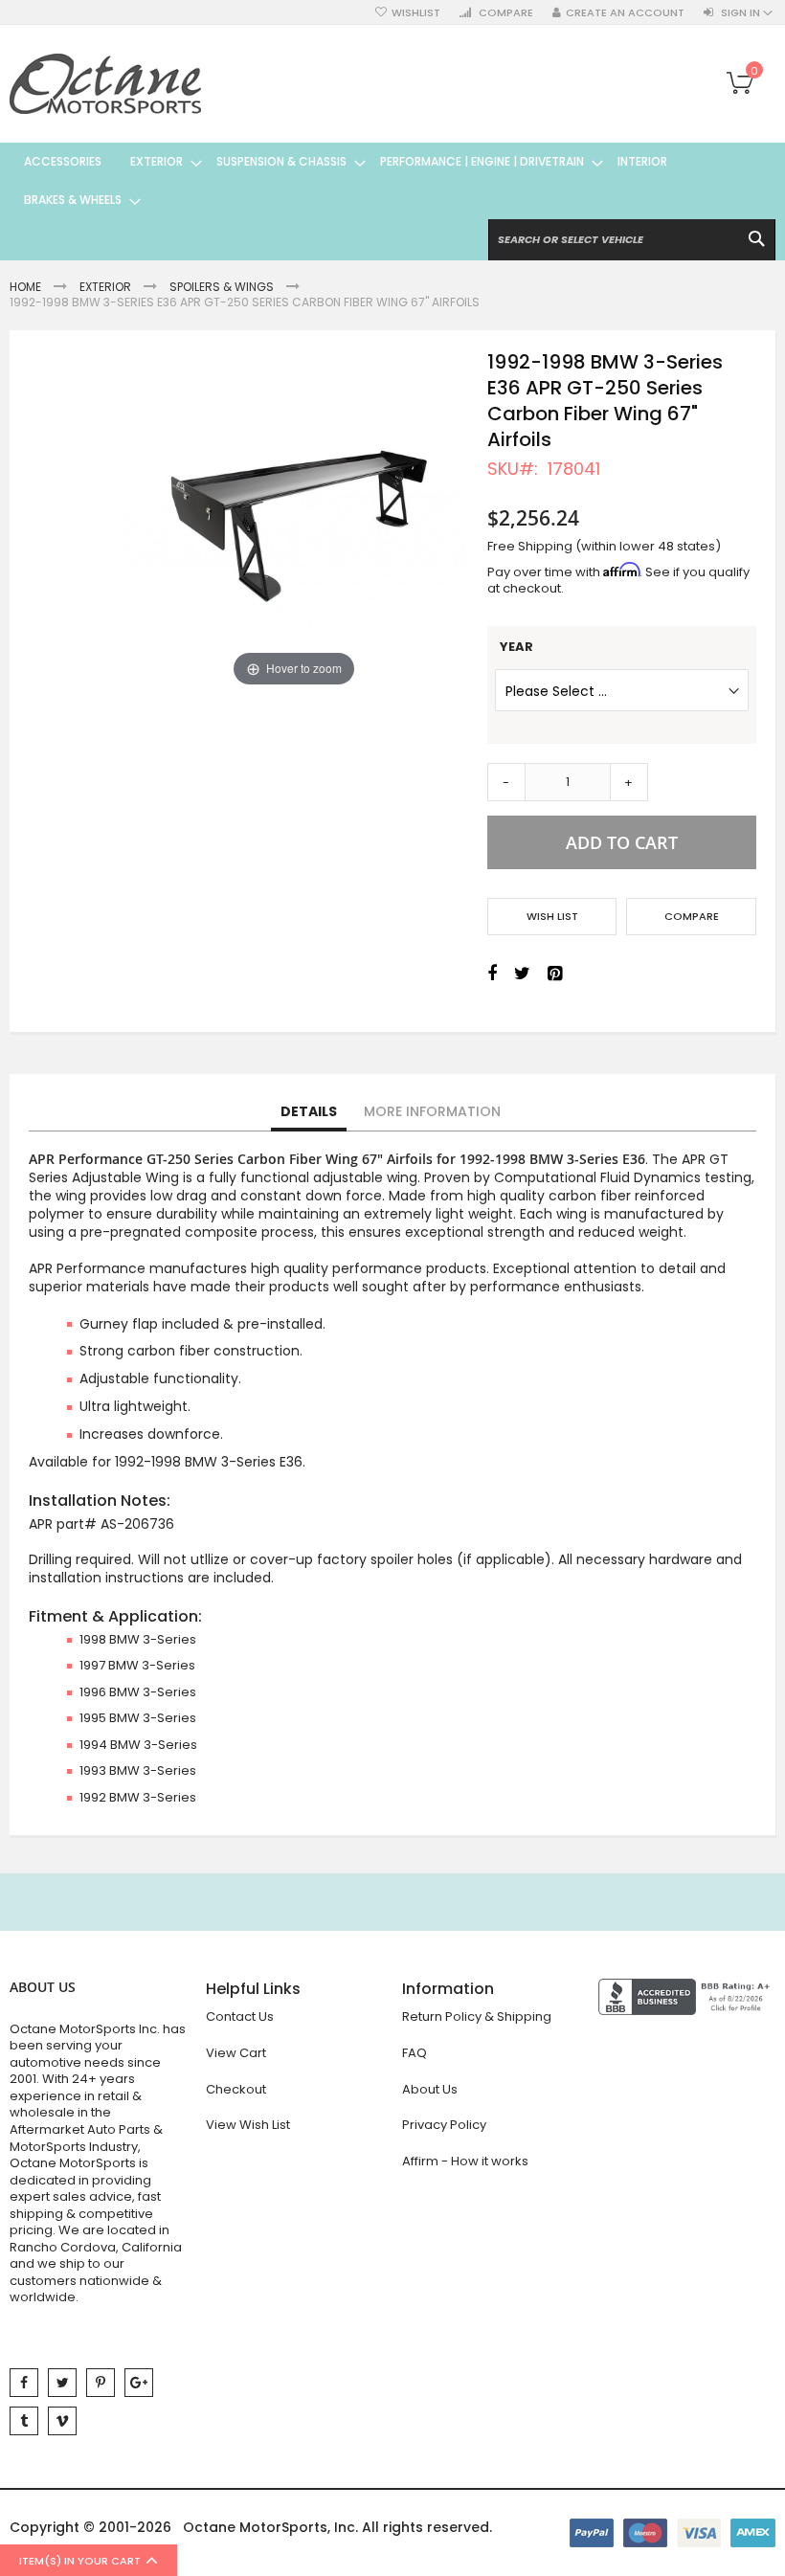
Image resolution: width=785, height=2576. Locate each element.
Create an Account (625, 13)
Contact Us (240, 2016)
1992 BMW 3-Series (138, 1797)
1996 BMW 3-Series (138, 1692)
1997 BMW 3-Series (137, 1665)
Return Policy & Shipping (477, 2016)
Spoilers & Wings (222, 287)
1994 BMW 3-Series (138, 1745)
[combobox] (632, 240)
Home (25, 287)
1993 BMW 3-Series (138, 1770)
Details (309, 1111)
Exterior (105, 287)
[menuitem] (63, 162)
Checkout (236, 2089)
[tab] (309, 1112)
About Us (430, 2089)
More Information (432, 1111)
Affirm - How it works (465, 2161)
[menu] (392, 181)
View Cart (236, 2053)
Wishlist (416, 13)
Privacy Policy (444, 2125)
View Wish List (248, 2125)
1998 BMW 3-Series (138, 1639)
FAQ (415, 2053)
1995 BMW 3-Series (138, 1718)
